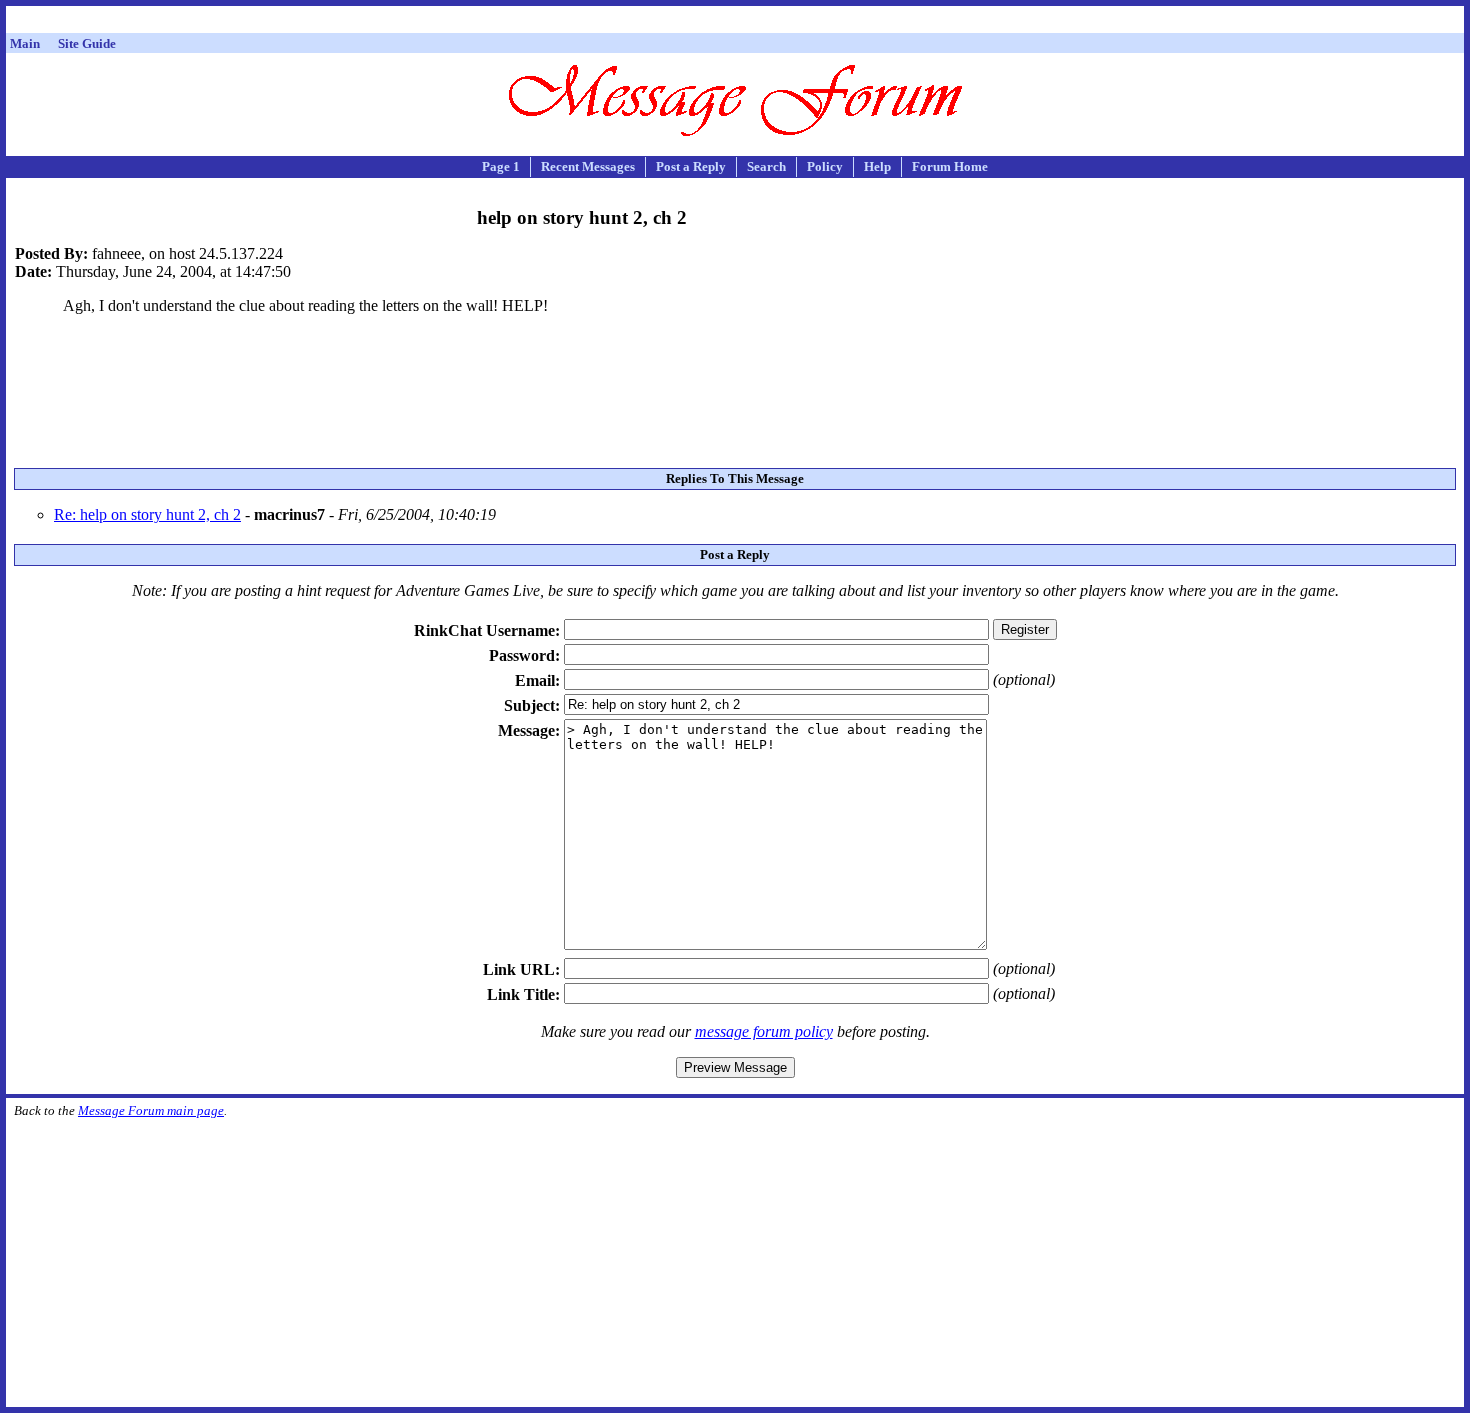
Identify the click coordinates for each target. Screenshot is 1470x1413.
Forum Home (950, 166)
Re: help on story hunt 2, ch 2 (147, 514)
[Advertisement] (735, 22)
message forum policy (764, 1031)
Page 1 (501, 166)
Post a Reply (691, 166)
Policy (825, 166)
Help (877, 166)
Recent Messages (588, 166)
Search (766, 166)
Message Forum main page (151, 1110)
